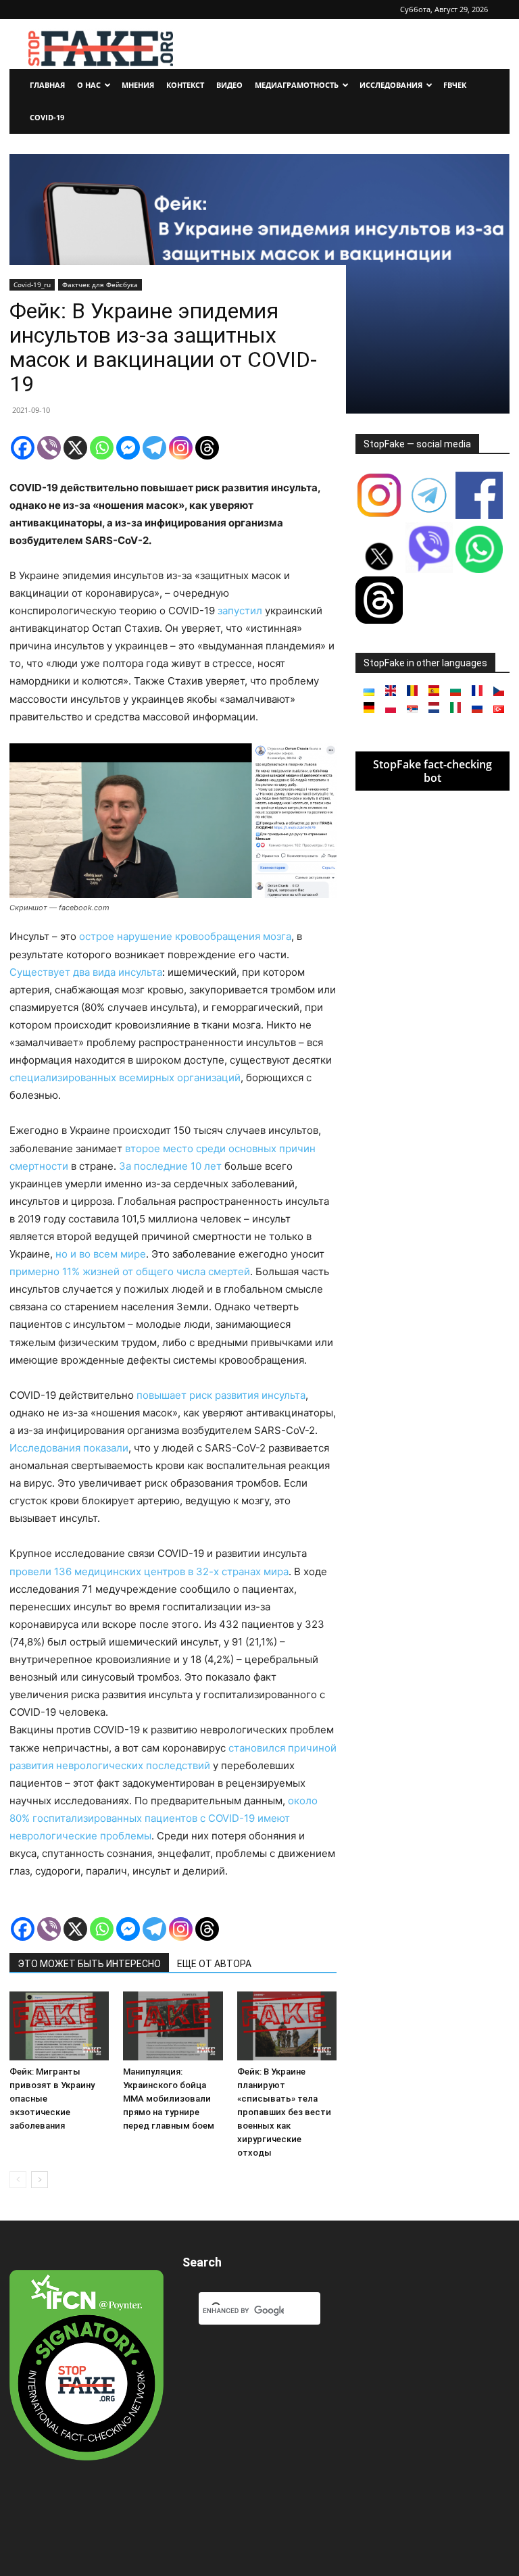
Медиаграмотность (297, 85)
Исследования (391, 85)
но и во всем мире (101, 1254)
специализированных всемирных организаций (125, 1078)
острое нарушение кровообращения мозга (185, 936)
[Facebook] (23, 448)
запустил (240, 611)
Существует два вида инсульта (86, 972)
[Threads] (207, 448)
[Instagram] (181, 448)
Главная (47, 85)
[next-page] (40, 2180)
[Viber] (49, 448)
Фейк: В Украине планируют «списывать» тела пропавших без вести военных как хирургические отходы (284, 2112)
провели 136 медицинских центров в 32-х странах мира (149, 1571)
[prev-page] (18, 2180)
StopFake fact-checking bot (432, 771)
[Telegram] (154, 448)
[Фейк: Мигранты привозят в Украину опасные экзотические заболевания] (59, 2026)
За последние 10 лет (172, 1166)
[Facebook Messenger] (128, 448)
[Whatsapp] (102, 448)
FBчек (455, 85)
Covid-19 (47, 117)
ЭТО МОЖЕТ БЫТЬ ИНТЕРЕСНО (89, 1964)
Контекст (185, 85)
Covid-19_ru (32, 284)
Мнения (138, 85)
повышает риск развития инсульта (221, 1395)
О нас (89, 85)
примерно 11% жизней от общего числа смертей (130, 1271)
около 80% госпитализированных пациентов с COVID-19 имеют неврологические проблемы (164, 1818)
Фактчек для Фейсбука (100, 284)
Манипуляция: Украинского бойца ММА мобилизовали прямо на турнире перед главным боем (169, 2099)
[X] (75, 448)
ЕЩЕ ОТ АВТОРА (214, 1964)
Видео (229, 85)
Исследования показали (69, 1448)
